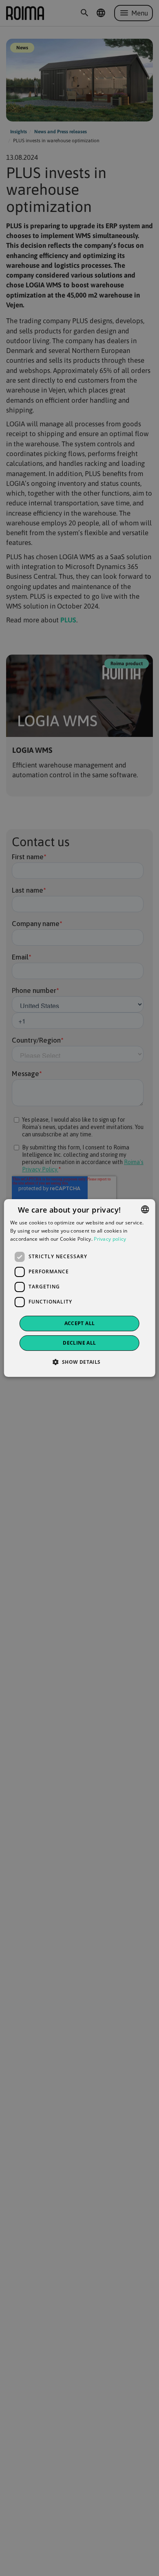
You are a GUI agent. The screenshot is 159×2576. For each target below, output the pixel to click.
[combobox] (145, 1209)
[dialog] (80, 1288)
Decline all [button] (79, 1343)
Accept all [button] (80, 1323)
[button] (79, 1362)
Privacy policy (110, 1239)
